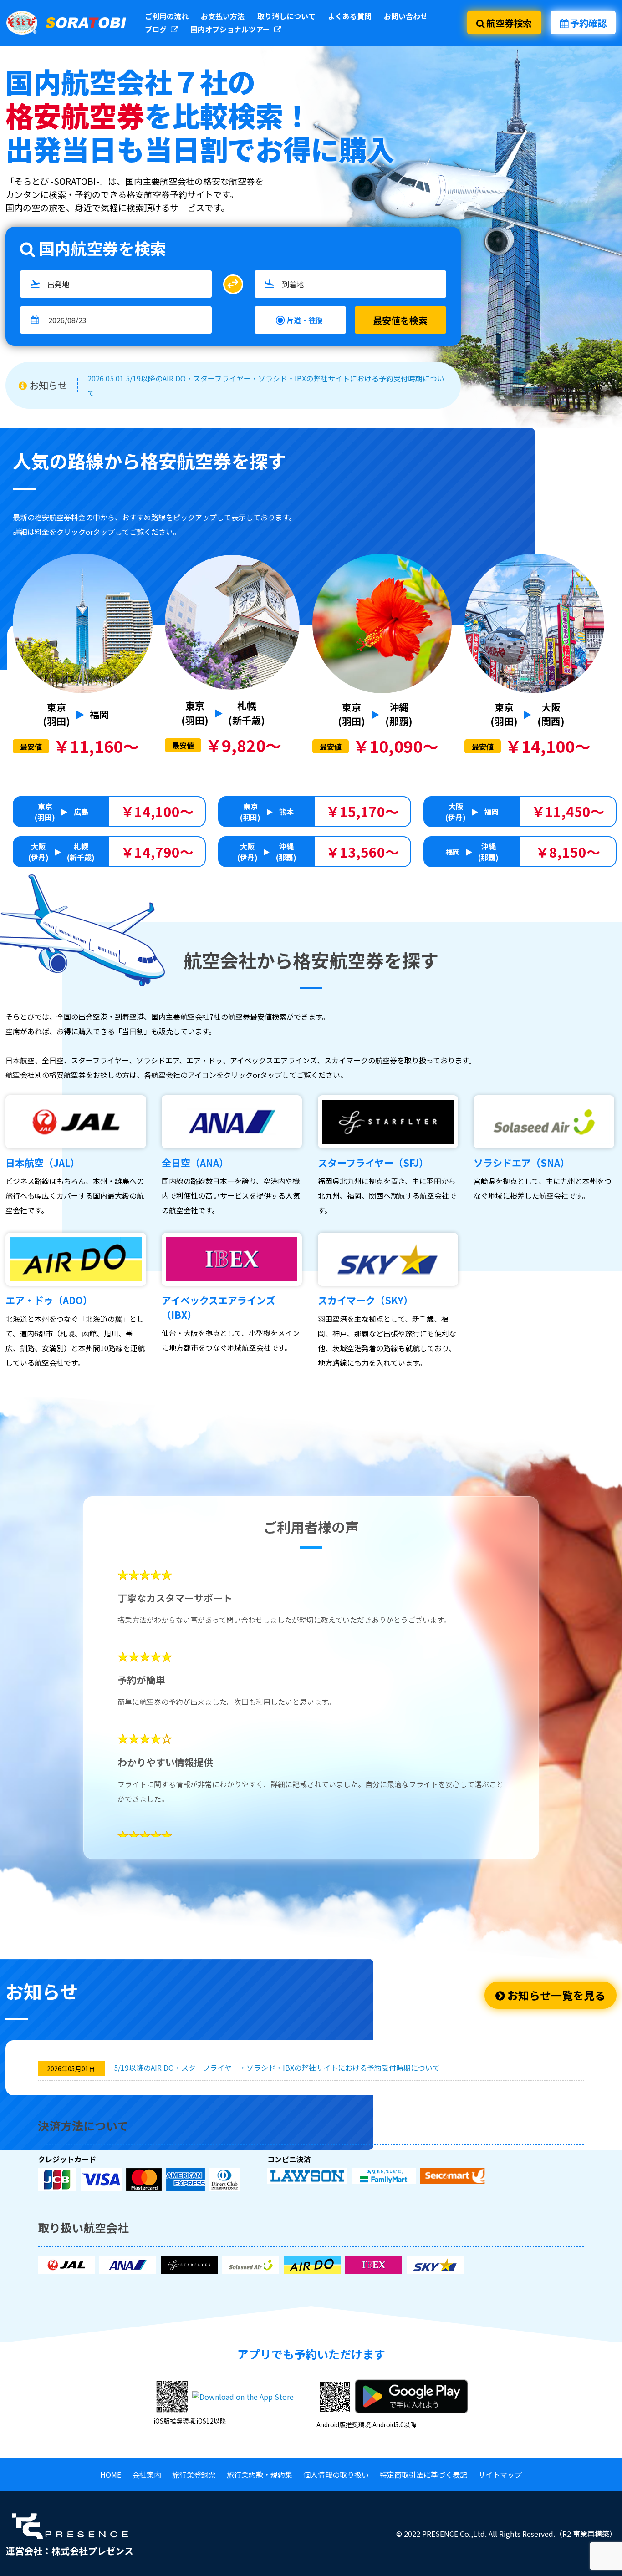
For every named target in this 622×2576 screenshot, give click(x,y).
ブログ (157, 29)
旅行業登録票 (194, 2474)
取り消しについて (286, 16)
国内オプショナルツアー (231, 29)
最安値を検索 (400, 320)
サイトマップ (500, 2474)
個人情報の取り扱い (336, 2474)
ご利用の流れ (167, 16)
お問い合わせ (406, 16)
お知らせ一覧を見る (555, 1995)
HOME (111, 2474)
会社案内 (147, 2474)
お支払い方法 (223, 16)
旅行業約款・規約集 (260, 2474)
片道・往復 (305, 320)
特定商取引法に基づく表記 (423, 2474)
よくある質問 (350, 16)
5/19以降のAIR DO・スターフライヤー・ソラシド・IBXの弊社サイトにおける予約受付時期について (277, 2068)
